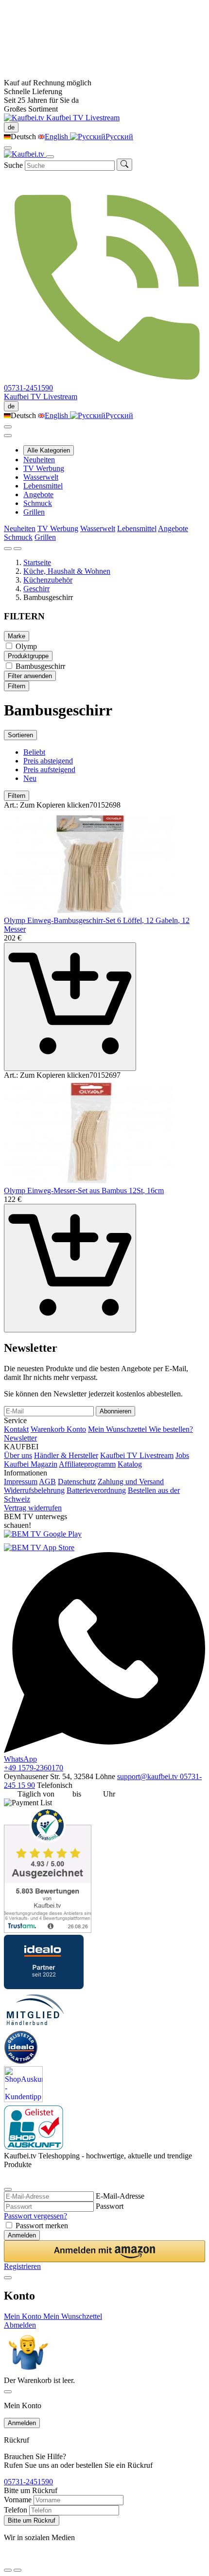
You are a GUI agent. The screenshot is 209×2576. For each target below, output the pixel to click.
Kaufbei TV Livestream (137, 1455)
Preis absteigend (48, 761)
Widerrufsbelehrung (34, 1490)
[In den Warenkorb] (70, 1007)
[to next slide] (17, 549)
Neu (30, 778)
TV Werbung (44, 468)
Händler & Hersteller (66, 1455)
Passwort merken (42, 2226)
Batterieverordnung (96, 1490)
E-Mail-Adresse (120, 2196)
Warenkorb (49, 1429)
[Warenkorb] (8, 436)
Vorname (18, 2500)
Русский (119, 137)
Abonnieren (115, 1411)
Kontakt (16, 1429)
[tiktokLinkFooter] (8, 2558)
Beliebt (34, 752)
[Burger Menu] (50, 157)
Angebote (38, 494)
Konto (76, 1429)
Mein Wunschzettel (118, 1429)
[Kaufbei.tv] (25, 118)
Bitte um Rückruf (32, 2520)
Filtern (17, 686)
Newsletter (20, 1438)
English (57, 137)
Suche (13, 165)
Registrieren (22, 2266)
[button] (104, 2251)
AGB (47, 1482)
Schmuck (38, 503)
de (11, 127)
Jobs (182, 1455)
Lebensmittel (43, 486)
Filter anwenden (30, 676)
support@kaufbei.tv (148, 1776)
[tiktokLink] (8, 2177)
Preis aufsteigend (49, 770)
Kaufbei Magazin (31, 1464)
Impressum (21, 1482)
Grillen (34, 512)
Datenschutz (77, 1482)
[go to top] (17, 2570)
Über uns (18, 1455)
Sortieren (20, 735)
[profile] (8, 148)
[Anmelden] (8, 427)
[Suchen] (124, 165)
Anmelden (22, 2235)
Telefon (16, 2510)
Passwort (110, 2206)
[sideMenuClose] (8, 2392)
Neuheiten (39, 460)
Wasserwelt (41, 477)
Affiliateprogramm (87, 1464)
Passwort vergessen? (35, 2216)
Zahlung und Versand (131, 1482)
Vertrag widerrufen (33, 1508)
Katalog (130, 1464)
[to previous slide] (8, 549)
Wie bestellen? (171, 1429)
